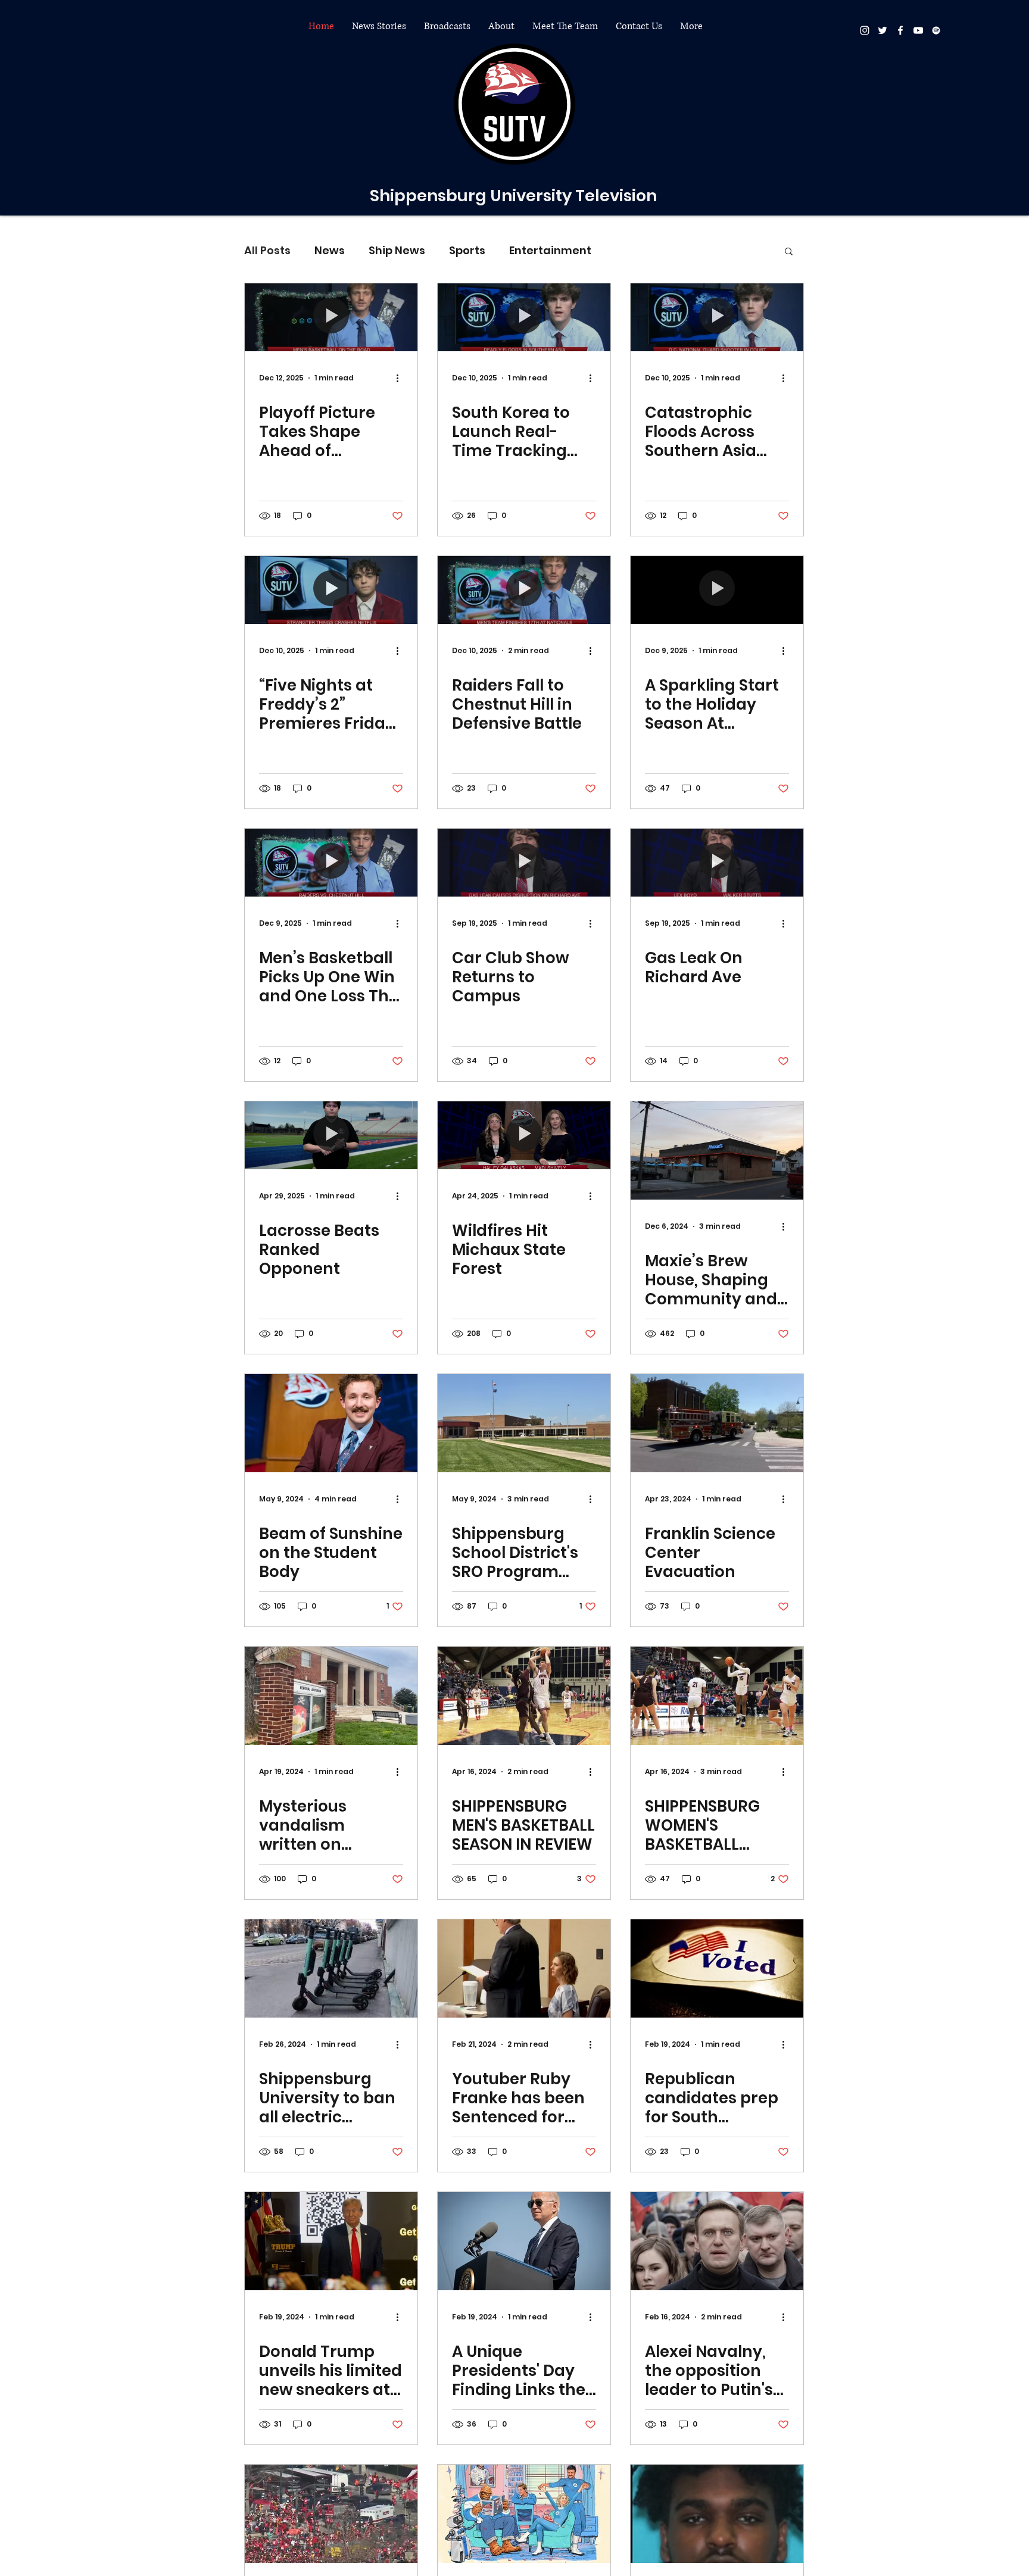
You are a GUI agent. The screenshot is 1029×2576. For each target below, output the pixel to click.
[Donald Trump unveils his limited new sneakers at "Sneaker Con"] (331, 2241)
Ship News (397, 250)
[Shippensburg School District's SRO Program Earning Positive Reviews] (524, 1423)
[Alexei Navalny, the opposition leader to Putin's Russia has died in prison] (717, 2241)
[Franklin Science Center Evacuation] (717, 1423)
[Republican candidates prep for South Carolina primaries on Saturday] (717, 1968)
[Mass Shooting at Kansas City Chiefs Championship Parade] (331, 2514)
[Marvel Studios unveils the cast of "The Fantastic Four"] (524, 2514)
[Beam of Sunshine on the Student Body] (331, 1423)
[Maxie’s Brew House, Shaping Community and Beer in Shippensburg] (717, 1150)
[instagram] (865, 30)
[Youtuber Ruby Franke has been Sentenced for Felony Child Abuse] (524, 1968)
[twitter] (883, 30)
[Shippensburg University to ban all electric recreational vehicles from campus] (331, 1968)
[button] (379, 26)
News (330, 250)
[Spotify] (936, 30)
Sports (467, 250)
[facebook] (900, 30)
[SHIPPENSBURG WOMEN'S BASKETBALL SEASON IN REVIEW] (717, 1696)
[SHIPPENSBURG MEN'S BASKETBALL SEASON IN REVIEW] (524, 1696)
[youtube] (918, 30)
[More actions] (401, 378)
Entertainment (550, 250)
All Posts (267, 250)
